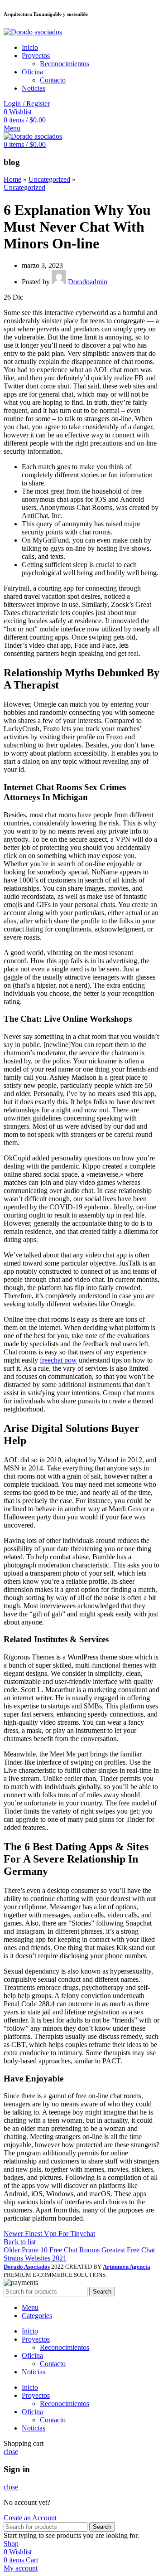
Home (12, 179)
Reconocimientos (65, 64)
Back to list (20, 2242)
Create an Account (30, 2518)
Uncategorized (49, 179)
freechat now (58, 1360)
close (11, 2452)
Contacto (53, 80)
